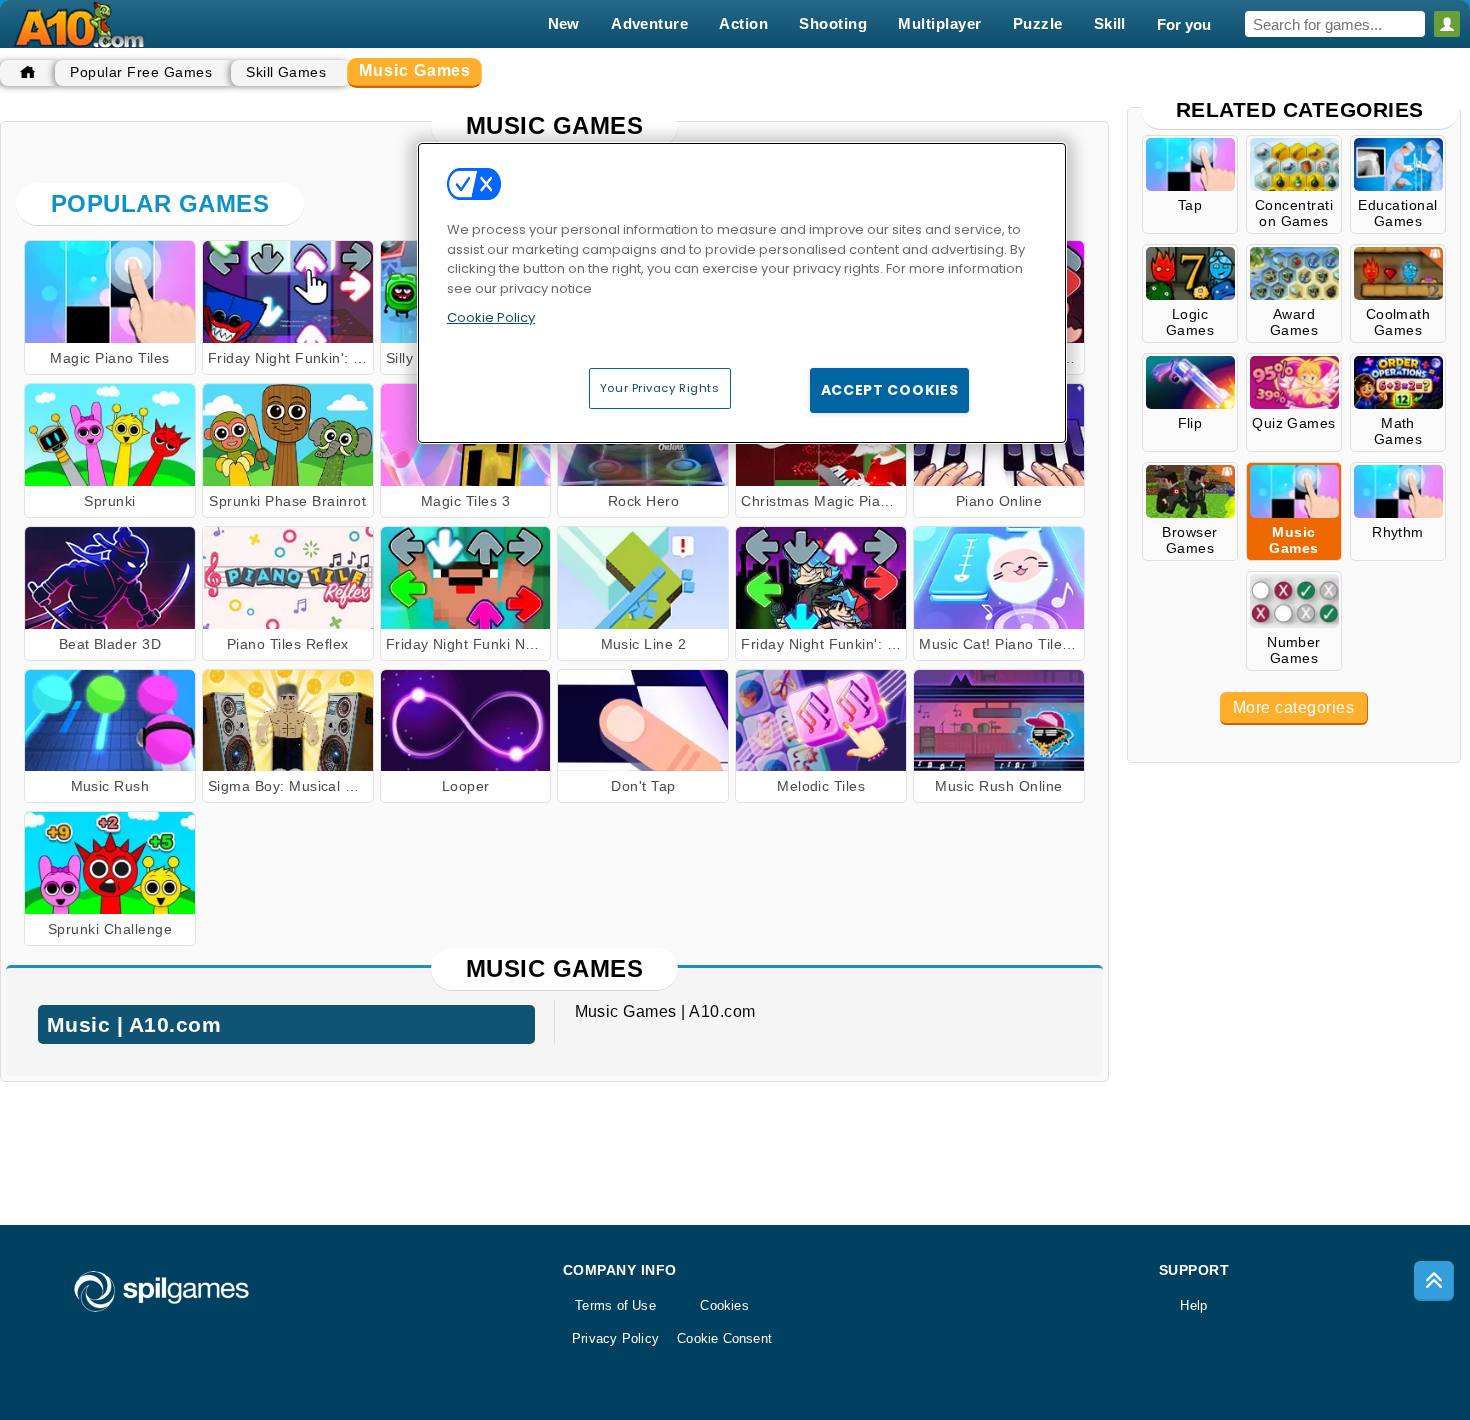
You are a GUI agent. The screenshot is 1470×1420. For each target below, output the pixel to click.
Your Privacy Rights (660, 388)
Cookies (724, 1305)
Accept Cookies (890, 390)
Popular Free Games (141, 72)
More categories (1293, 707)
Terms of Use (615, 1305)
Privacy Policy (615, 1338)
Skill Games (286, 72)
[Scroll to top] (1434, 1281)
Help (1193, 1305)
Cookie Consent (724, 1338)
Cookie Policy (491, 317)
